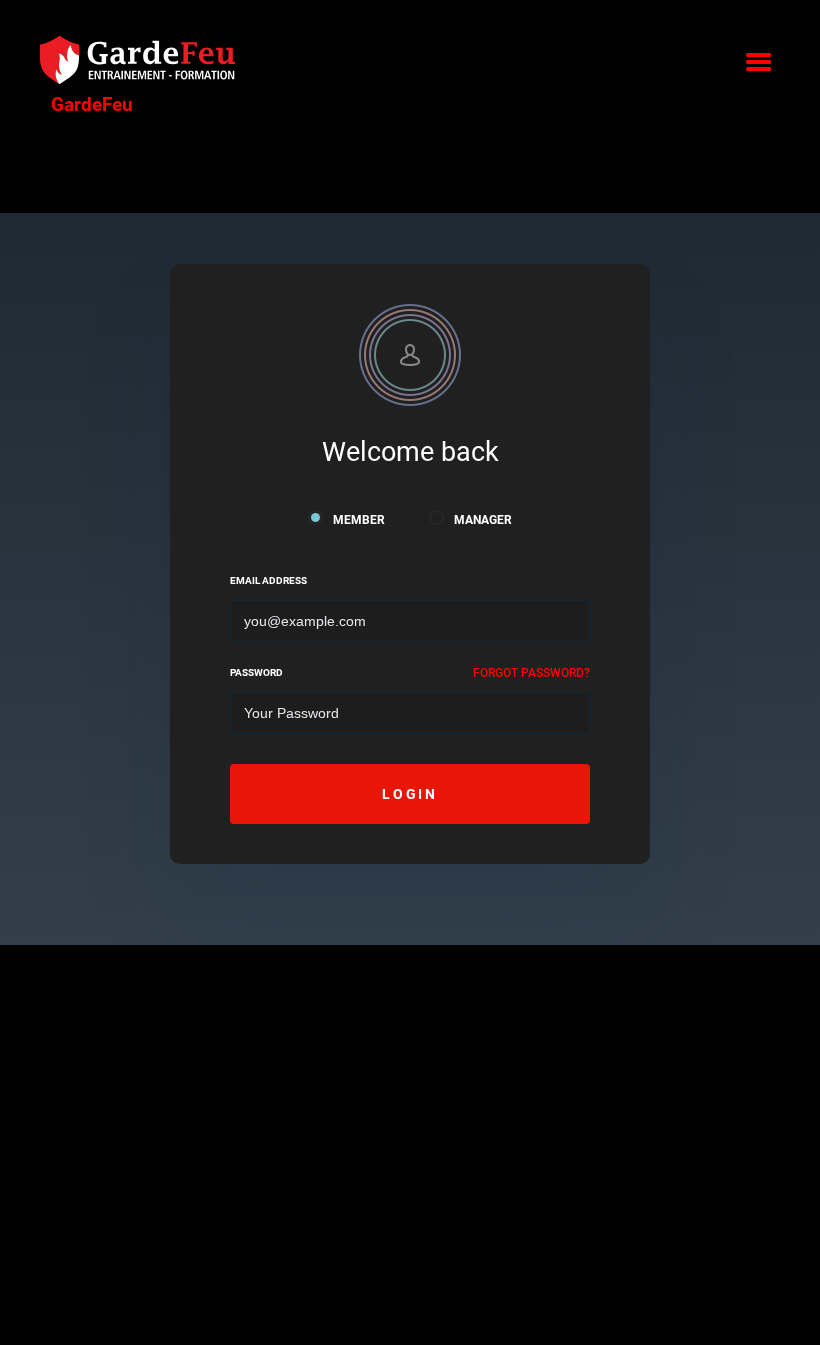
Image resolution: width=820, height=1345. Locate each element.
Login (409, 794)
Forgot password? (531, 673)
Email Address (268, 580)
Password (256, 672)
